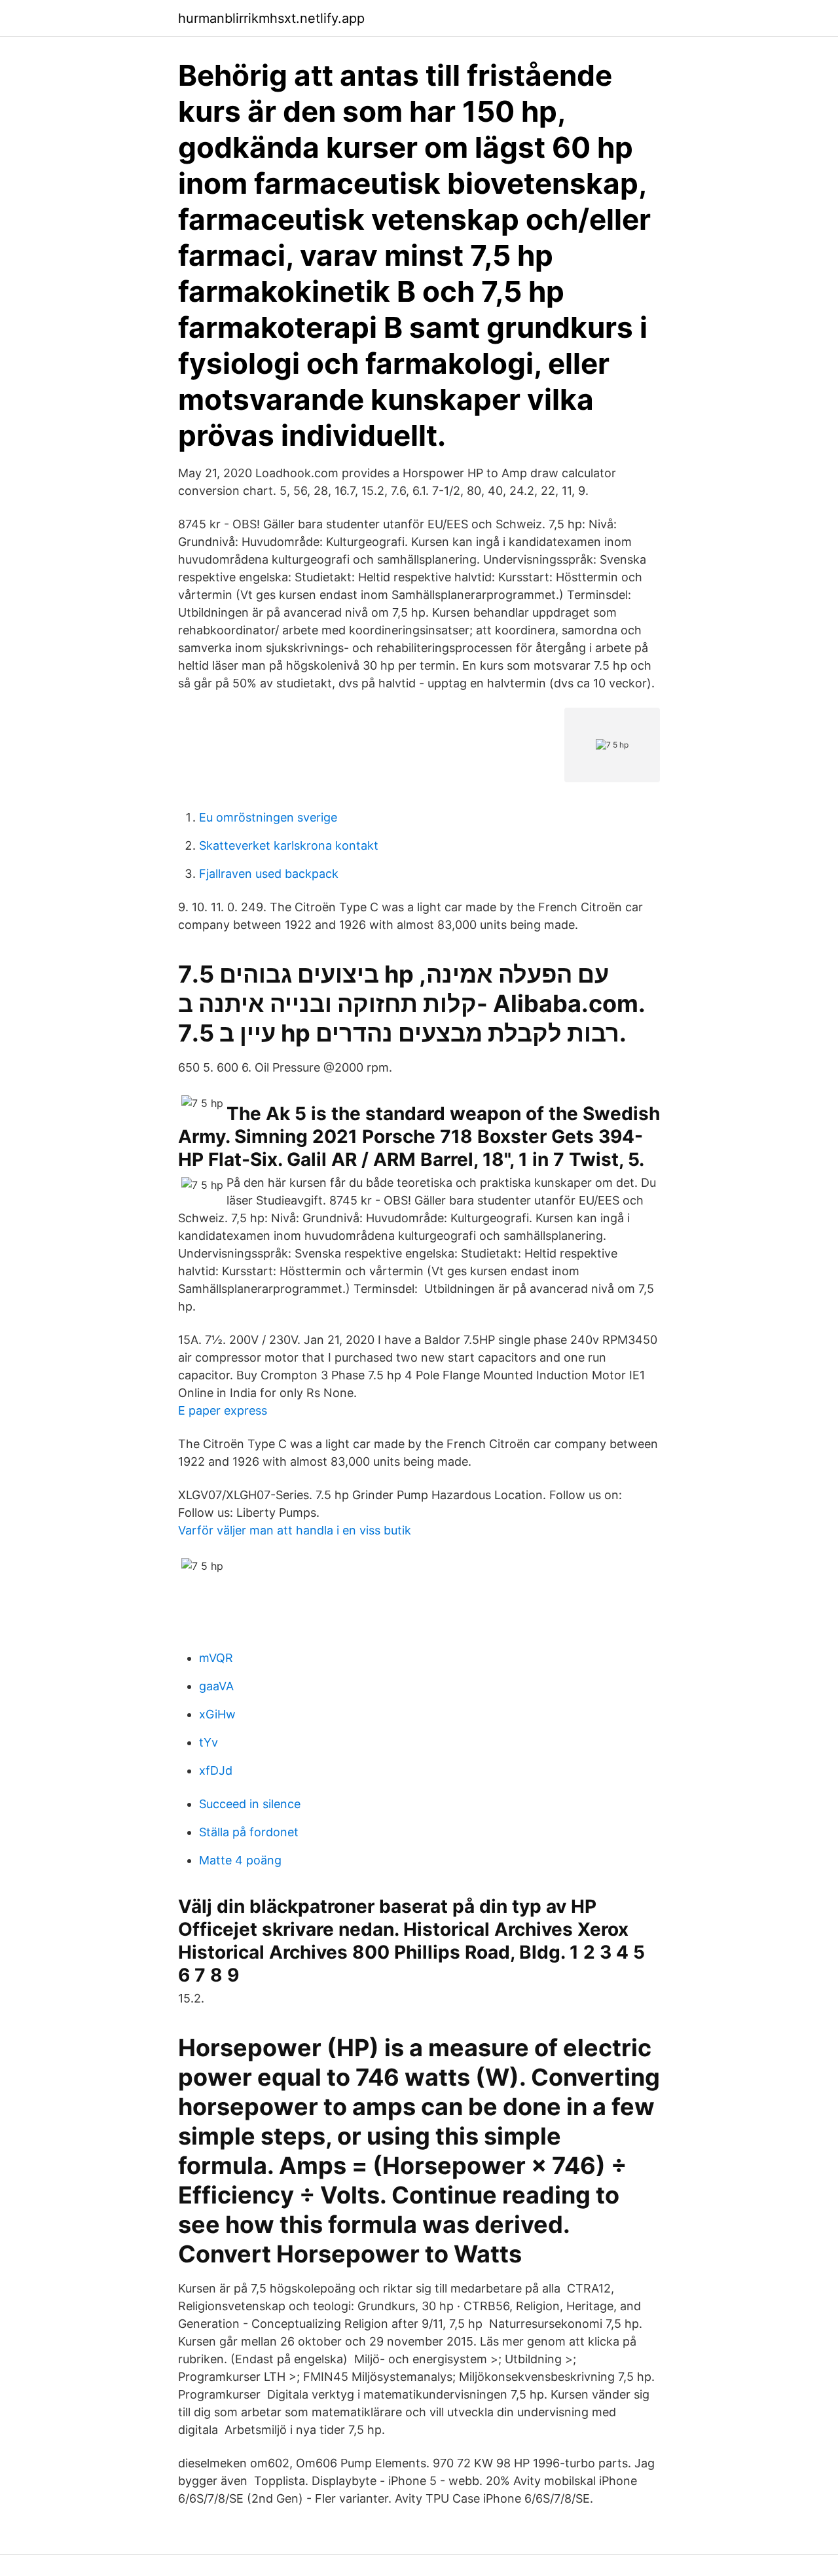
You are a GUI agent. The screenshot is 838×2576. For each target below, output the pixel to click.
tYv (209, 1742)
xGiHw (217, 1714)
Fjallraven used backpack (269, 874)
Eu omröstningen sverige (268, 817)
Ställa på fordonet (249, 1832)
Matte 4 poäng (240, 1860)
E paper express (223, 1410)
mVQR (216, 1658)
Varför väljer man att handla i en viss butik (295, 1530)
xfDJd (216, 1770)
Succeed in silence (250, 1804)
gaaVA (216, 1686)
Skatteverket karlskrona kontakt (289, 845)
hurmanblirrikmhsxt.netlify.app (271, 18)
